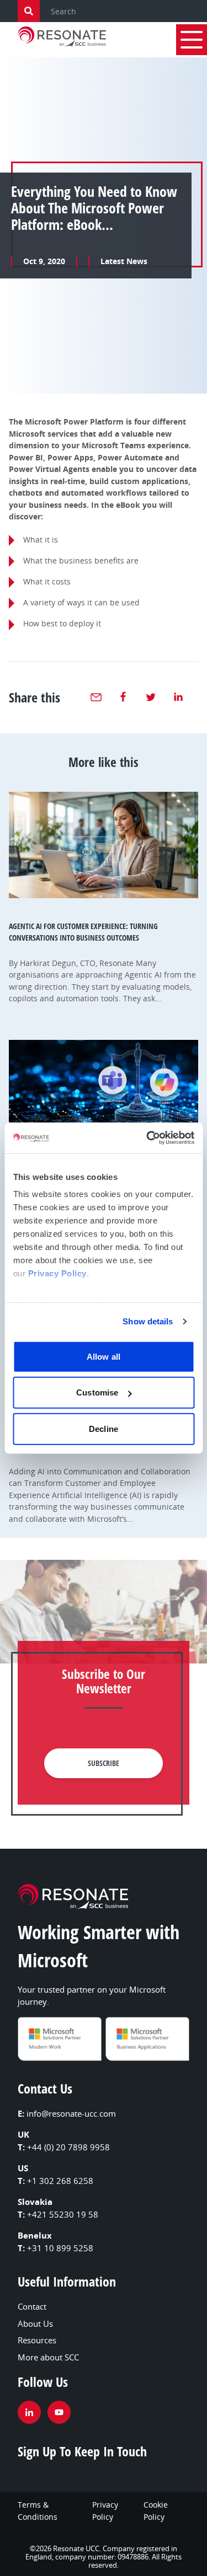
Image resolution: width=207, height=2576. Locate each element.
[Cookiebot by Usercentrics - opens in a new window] (147, 1138)
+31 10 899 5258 (60, 2248)
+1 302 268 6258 (60, 2181)
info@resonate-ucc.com (71, 2113)
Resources (37, 2340)
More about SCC (48, 2357)
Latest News (124, 261)
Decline (104, 1428)
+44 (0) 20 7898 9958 (68, 2147)
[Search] (29, 11)
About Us (35, 2323)
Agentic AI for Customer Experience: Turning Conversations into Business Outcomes (83, 932)
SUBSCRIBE (104, 1763)
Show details (148, 1321)
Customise (97, 1392)
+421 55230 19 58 (63, 2214)
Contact (32, 2306)
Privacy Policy (57, 1273)
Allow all (104, 1356)
